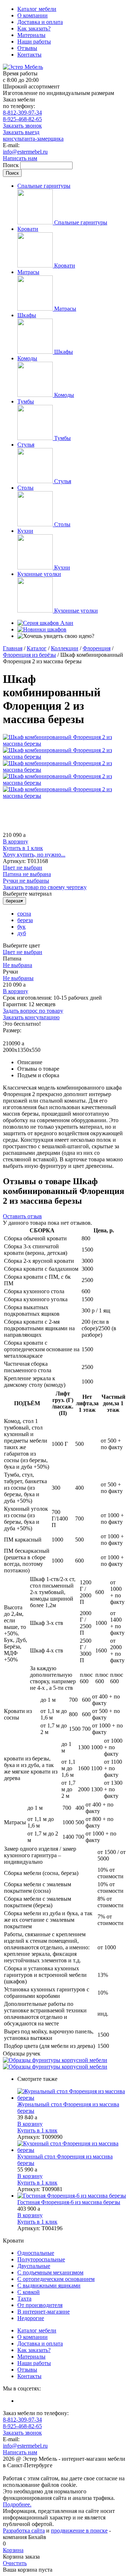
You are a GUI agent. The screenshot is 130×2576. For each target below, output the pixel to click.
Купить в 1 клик (23, 848)
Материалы (31, 35)
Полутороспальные (41, 2259)
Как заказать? (34, 28)
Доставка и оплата (40, 22)
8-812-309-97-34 (22, 113)
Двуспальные (34, 2266)
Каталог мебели (37, 9)
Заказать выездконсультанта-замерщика (33, 135)
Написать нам (20, 158)
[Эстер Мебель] (23, 67)
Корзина (13, 2550)
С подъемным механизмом (50, 2272)
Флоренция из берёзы (29, 655)
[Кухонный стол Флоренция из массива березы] (72, 2147)
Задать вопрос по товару (33, 1011)
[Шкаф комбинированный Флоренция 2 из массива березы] (65, 744)
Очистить (15, 2563)
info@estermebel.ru (25, 152)
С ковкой (29, 2292)
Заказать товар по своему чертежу (45, 887)
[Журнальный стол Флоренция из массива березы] (72, 2095)
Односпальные (36, 2253)
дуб (22, 933)
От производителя (40, 2305)
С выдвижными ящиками (49, 2285)
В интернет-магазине (44, 2312)
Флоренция (97, 648)
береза (25, 920)
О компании (32, 15)
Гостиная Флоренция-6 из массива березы (69, 2202)
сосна (24, 914)
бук (21, 927)
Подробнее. (17, 2504)
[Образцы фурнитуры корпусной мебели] (55, 2060)
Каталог (37, 648)
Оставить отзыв (22, 1216)
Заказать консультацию (31, 1017)
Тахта (24, 2299)
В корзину (16, 841)
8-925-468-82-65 (22, 119)
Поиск (12, 165)
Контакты (29, 55)
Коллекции (65, 648)
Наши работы (34, 42)
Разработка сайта (24, 2531)
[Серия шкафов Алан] (45, 623)
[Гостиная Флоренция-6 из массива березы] (72, 2196)
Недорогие (31, 2318)
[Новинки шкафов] (42, 629)
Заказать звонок (22, 126)
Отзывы (27, 48)
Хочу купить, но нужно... (34, 854)
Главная (13, 648)
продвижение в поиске (79, 2531)
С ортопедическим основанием (56, 2279)
